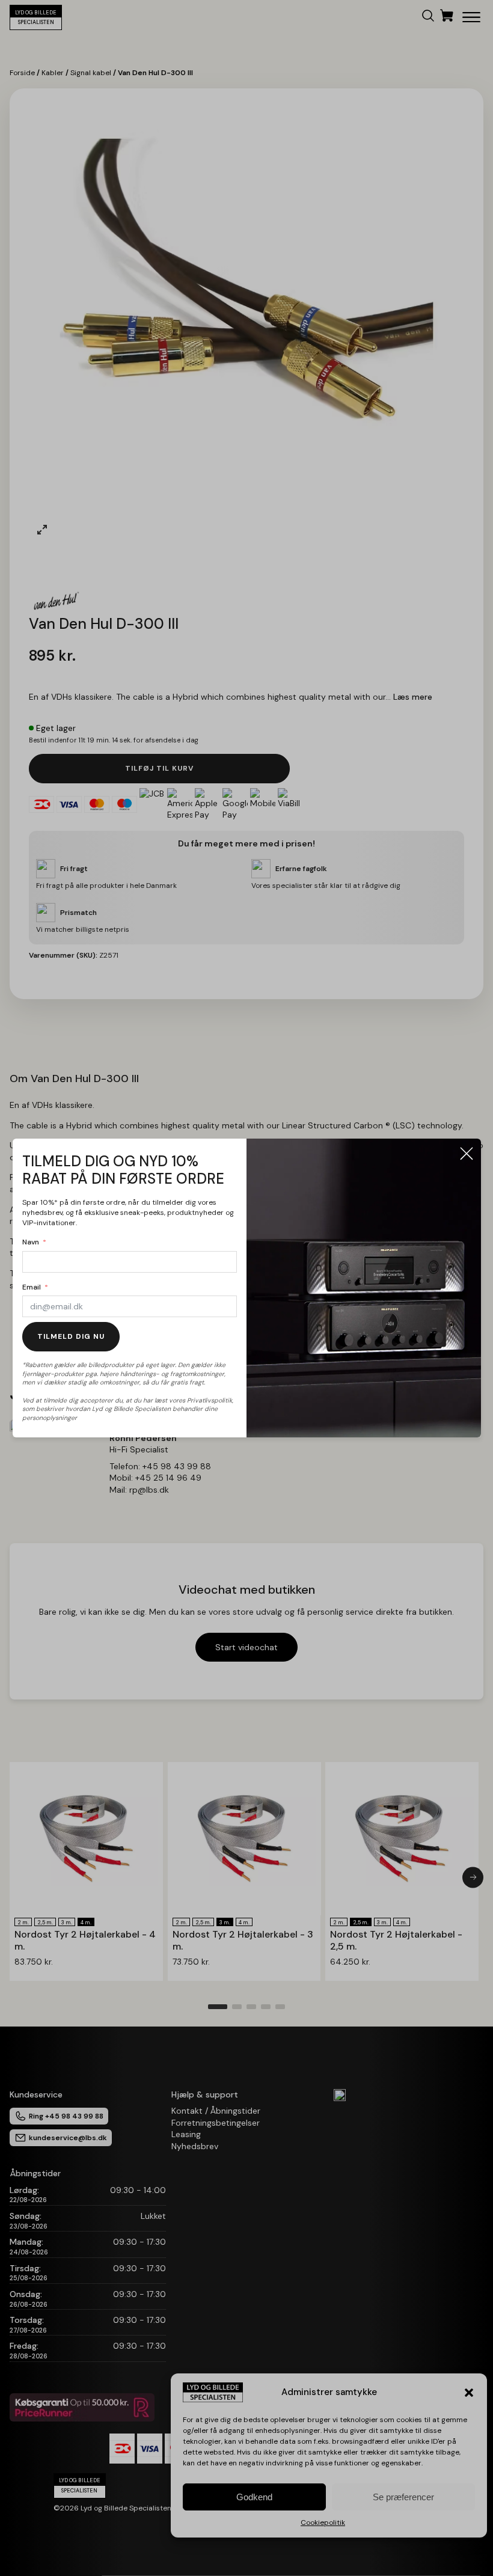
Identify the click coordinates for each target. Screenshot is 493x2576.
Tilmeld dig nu (71, 1336)
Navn (31, 1242)
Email (32, 1287)
